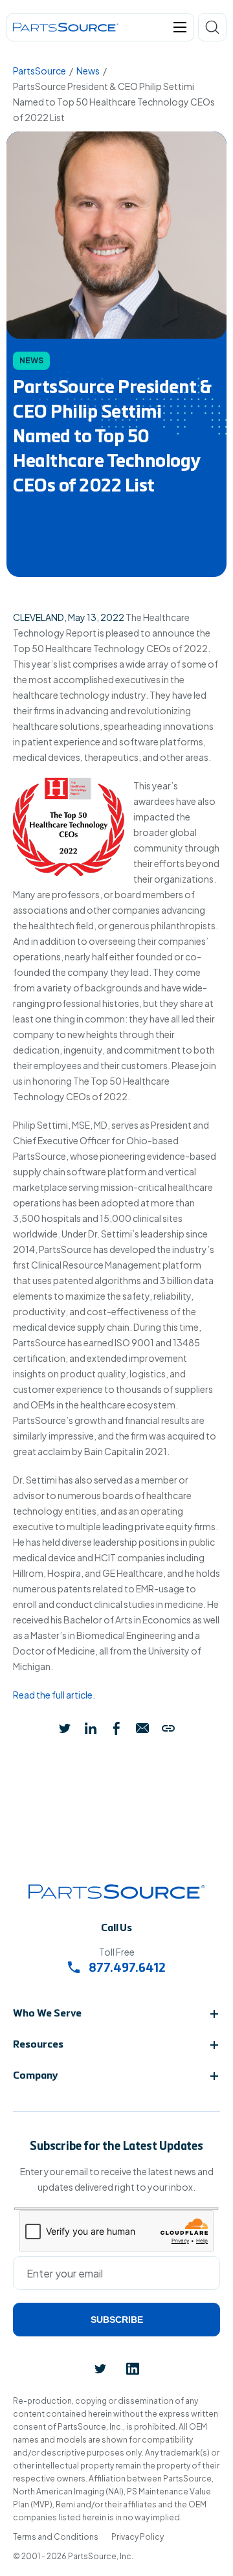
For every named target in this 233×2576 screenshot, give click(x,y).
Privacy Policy (138, 2537)
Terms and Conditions (56, 2537)
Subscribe (117, 2320)
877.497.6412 (126, 1969)
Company (36, 2076)
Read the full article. (54, 1695)
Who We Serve (47, 2014)
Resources (38, 2045)
